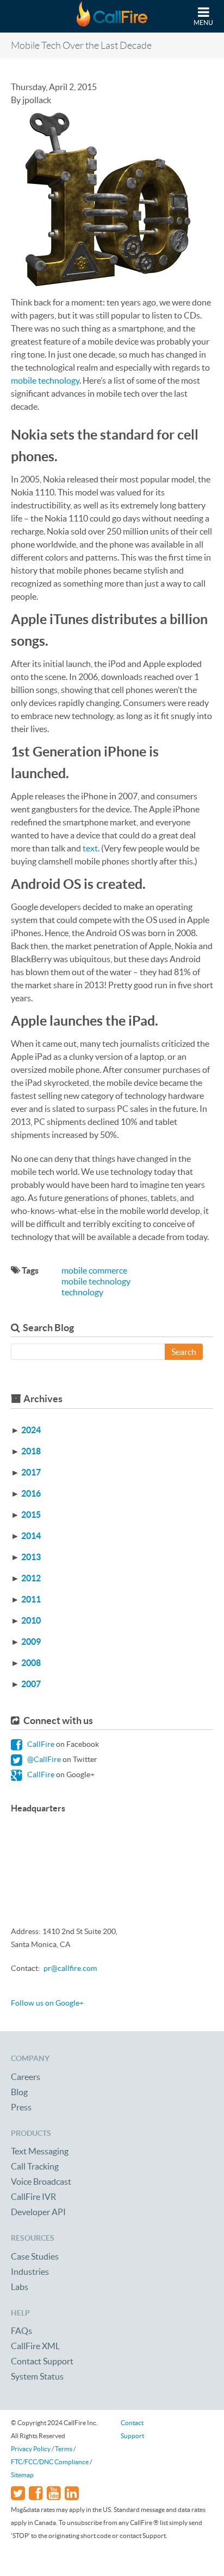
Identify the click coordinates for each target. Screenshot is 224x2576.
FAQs (21, 2331)
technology (82, 1292)
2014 (31, 1536)
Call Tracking (35, 2166)
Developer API (38, 2212)
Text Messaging (40, 2151)
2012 (31, 1578)
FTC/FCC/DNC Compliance (50, 2462)
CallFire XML (35, 2346)
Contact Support (42, 2361)
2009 (31, 1642)
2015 (31, 1515)
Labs (20, 2287)
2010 (31, 1620)
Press (21, 2107)
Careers (26, 2077)
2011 (31, 1599)
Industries (30, 2272)
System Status (37, 2376)
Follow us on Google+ (47, 2003)
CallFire (40, 1744)
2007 (31, 1684)
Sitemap (22, 2475)
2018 (31, 1451)
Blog (19, 2092)
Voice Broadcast (41, 2181)
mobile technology (45, 380)
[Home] (112, 16)
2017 (31, 1472)
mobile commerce (94, 1270)
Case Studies (35, 2256)
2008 (31, 1663)
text (90, 848)
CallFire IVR (33, 2197)
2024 (31, 1430)
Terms (64, 2449)
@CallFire (43, 1759)
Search (184, 1352)
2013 (31, 1557)
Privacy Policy (31, 2449)
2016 (31, 1493)
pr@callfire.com (70, 1968)
